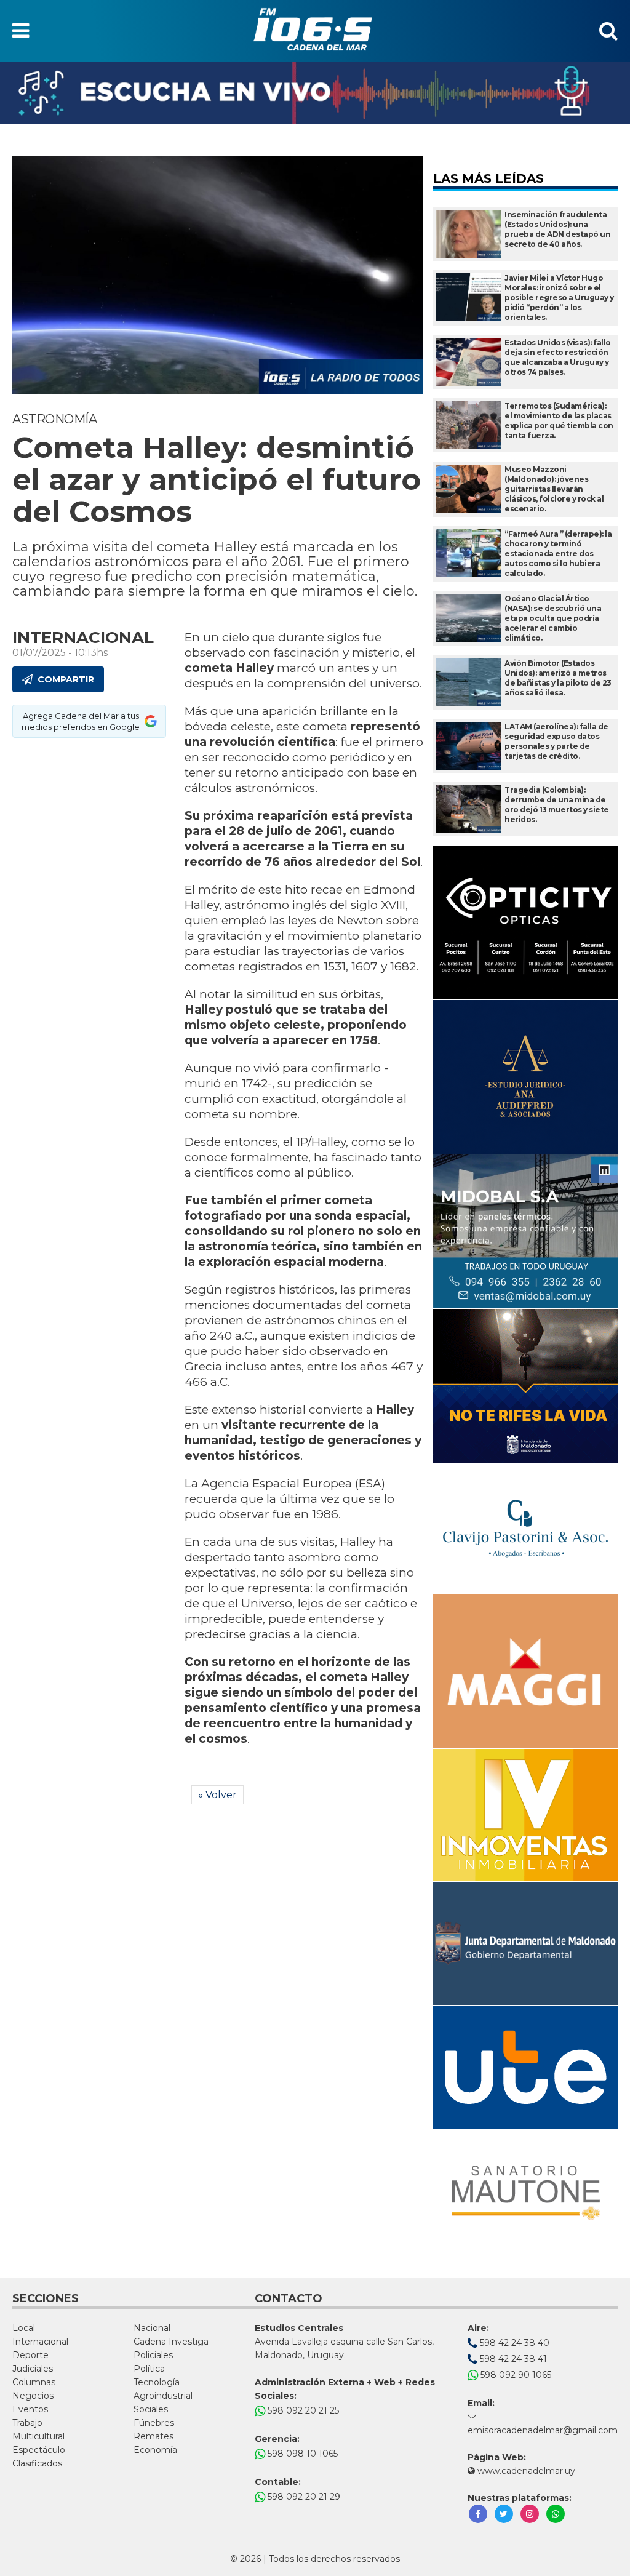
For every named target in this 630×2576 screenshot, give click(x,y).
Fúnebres (154, 2423)
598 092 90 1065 (515, 2375)
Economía (155, 2450)
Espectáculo (39, 2450)
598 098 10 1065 (301, 2454)
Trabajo (27, 2423)
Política (149, 2369)
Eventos (30, 2409)
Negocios (33, 2396)
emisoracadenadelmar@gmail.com (543, 2430)
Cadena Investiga (171, 2342)
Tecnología (157, 2382)
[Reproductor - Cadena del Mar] (315, 93)
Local (24, 2328)
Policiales (153, 2355)
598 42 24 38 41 (512, 2359)
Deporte (30, 2355)
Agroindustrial (163, 2396)
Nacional (152, 2328)
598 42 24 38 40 (513, 2343)
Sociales (151, 2409)
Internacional (40, 2342)
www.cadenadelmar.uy (525, 2471)
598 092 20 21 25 (302, 2410)
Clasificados (37, 2463)
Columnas (34, 2382)
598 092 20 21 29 (303, 2497)
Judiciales (33, 2369)
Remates (154, 2436)
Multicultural (38, 2436)
